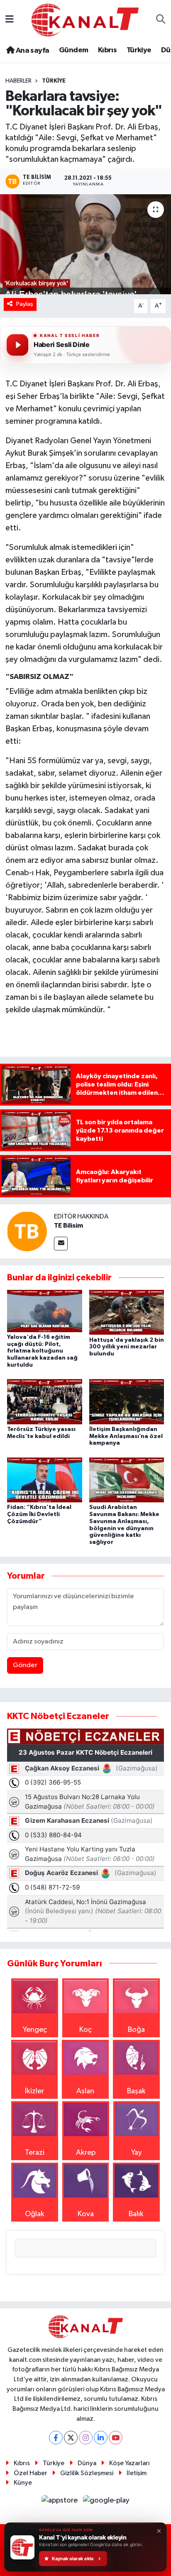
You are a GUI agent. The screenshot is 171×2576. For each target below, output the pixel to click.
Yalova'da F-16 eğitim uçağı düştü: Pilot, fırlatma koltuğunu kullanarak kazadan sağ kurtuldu (42, 1351)
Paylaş (25, 304)
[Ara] (161, 20)
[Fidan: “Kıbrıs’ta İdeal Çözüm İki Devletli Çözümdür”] (45, 1480)
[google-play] (106, 2502)
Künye (23, 2483)
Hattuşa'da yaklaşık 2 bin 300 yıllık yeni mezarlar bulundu (127, 1347)
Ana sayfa (32, 51)
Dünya (87, 2463)
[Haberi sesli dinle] (17, 345)
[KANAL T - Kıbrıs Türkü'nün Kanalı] (85, 20)
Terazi (35, 2153)
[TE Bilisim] (27, 1231)
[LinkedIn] (101, 2438)
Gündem (73, 50)
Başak (136, 2091)
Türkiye (139, 50)
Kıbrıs (107, 50)
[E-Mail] (61, 1244)
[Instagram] (86, 2438)
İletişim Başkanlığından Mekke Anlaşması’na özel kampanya (126, 1436)
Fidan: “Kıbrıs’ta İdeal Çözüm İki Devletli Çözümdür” (39, 1514)
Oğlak (35, 2214)
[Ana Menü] (10, 20)
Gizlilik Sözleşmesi (87, 2473)
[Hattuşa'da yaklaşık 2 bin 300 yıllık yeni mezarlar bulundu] (127, 1312)
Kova (86, 2214)
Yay (137, 2153)
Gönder (25, 1665)
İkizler (34, 2091)
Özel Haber (31, 2473)
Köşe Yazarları (129, 2463)
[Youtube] (116, 2438)
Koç (85, 2030)
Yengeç (35, 2030)
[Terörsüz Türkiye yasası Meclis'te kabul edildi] (45, 1402)
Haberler (18, 81)
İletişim (137, 2473)
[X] (71, 2438)
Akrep (86, 2153)
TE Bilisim (68, 1226)
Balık (136, 2214)
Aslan (85, 2091)
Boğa (136, 2030)
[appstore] (61, 2502)
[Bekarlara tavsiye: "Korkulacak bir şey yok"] (85, 244)
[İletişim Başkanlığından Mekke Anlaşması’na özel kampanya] (127, 1402)
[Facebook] (56, 2438)
